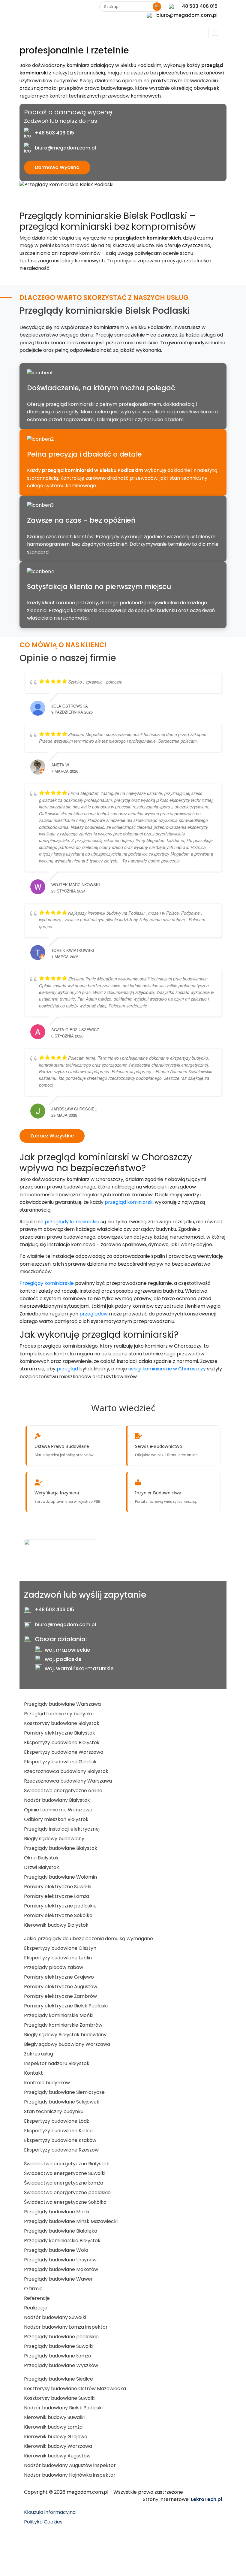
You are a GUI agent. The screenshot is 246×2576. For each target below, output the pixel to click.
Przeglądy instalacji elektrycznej (62, 1829)
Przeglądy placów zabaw (54, 1967)
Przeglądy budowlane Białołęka (61, 2231)
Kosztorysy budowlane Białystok (62, 1723)
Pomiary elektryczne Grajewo (59, 1977)
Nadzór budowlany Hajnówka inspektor (70, 2475)
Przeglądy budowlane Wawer (58, 2279)
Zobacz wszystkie (52, 1136)
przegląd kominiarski (129, 1202)
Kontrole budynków (47, 2083)
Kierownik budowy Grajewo (56, 2437)
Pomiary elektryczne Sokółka (58, 1915)
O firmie (33, 2289)
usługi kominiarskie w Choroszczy (167, 1369)
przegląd (67, 1369)
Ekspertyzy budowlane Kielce (58, 2131)
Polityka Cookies (43, 2522)
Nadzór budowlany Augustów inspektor (70, 2465)
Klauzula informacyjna (50, 2512)
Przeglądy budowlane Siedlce (58, 2379)
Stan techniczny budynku (54, 2111)
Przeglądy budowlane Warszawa (62, 1704)
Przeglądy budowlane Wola (56, 2250)
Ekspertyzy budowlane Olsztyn (60, 1948)
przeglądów (94, 1314)
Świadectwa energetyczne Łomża (64, 2183)
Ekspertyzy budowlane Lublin (58, 1958)
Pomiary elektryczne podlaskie (60, 1906)
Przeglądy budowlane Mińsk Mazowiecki (71, 2221)
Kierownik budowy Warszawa (58, 2446)
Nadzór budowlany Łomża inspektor (66, 2327)
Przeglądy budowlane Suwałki (59, 2346)
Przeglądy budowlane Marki (57, 2212)
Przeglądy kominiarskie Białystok (62, 2241)
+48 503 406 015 (198, 6)
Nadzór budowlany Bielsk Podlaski (63, 2408)
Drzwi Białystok (42, 1867)
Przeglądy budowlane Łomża (58, 2356)
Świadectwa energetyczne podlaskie (67, 2192)
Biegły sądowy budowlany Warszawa (67, 2044)
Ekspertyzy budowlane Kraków (60, 2140)
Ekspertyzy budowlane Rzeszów (61, 2150)
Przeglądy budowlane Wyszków (61, 2365)
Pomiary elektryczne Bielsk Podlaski (66, 2006)
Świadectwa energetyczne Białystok (67, 2164)
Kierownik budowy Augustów (57, 2456)
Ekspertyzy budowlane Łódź (56, 2121)
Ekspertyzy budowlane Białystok (62, 1742)
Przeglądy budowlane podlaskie (61, 2337)
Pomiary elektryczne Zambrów (60, 1996)
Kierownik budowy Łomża (53, 2427)
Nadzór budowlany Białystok (57, 1800)
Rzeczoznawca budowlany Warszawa (68, 1781)
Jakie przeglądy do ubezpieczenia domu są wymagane (88, 1939)
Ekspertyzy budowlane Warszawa (64, 1752)
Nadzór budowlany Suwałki (55, 2317)
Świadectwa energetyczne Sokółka (65, 2202)
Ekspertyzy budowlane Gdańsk (60, 1762)
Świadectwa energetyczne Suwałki (65, 2173)
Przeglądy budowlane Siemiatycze (64, 2092)
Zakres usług (39, 2054)
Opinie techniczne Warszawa (58, 1810)
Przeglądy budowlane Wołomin (60, 1877)
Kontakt (33, 2073)
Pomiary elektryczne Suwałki (58, 1887)
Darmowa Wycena (57, 167)
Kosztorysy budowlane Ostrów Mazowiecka (75, 2389)
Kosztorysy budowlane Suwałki (60, 2398)
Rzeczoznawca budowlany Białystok (66, 1771)
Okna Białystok (41, 1858)
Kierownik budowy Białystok (56, 1925)
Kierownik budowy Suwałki (54, 2417)
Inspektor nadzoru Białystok (57, 2063)
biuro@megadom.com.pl (187, 15)
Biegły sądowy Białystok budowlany (65, 2035)
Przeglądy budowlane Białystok (61, 1848)
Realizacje (36, 2308)
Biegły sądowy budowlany (54, 1839)
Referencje (37, 2298)
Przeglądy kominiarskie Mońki (59, 2015)
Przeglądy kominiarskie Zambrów (63, 2025)
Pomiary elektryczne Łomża (57, 1896)
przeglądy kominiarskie (72, 1222)
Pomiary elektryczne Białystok (60, 1733)
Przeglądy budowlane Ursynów (60, 2260)
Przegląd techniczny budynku (59, 1714)
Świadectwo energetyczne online (63, 1791)
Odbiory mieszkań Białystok (56, 1819)
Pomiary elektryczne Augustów (61, 1987)
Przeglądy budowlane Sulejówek (62, 2102)
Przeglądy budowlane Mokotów (61, 2269)
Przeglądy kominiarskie (47, 1283)
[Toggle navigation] (215, 33)
